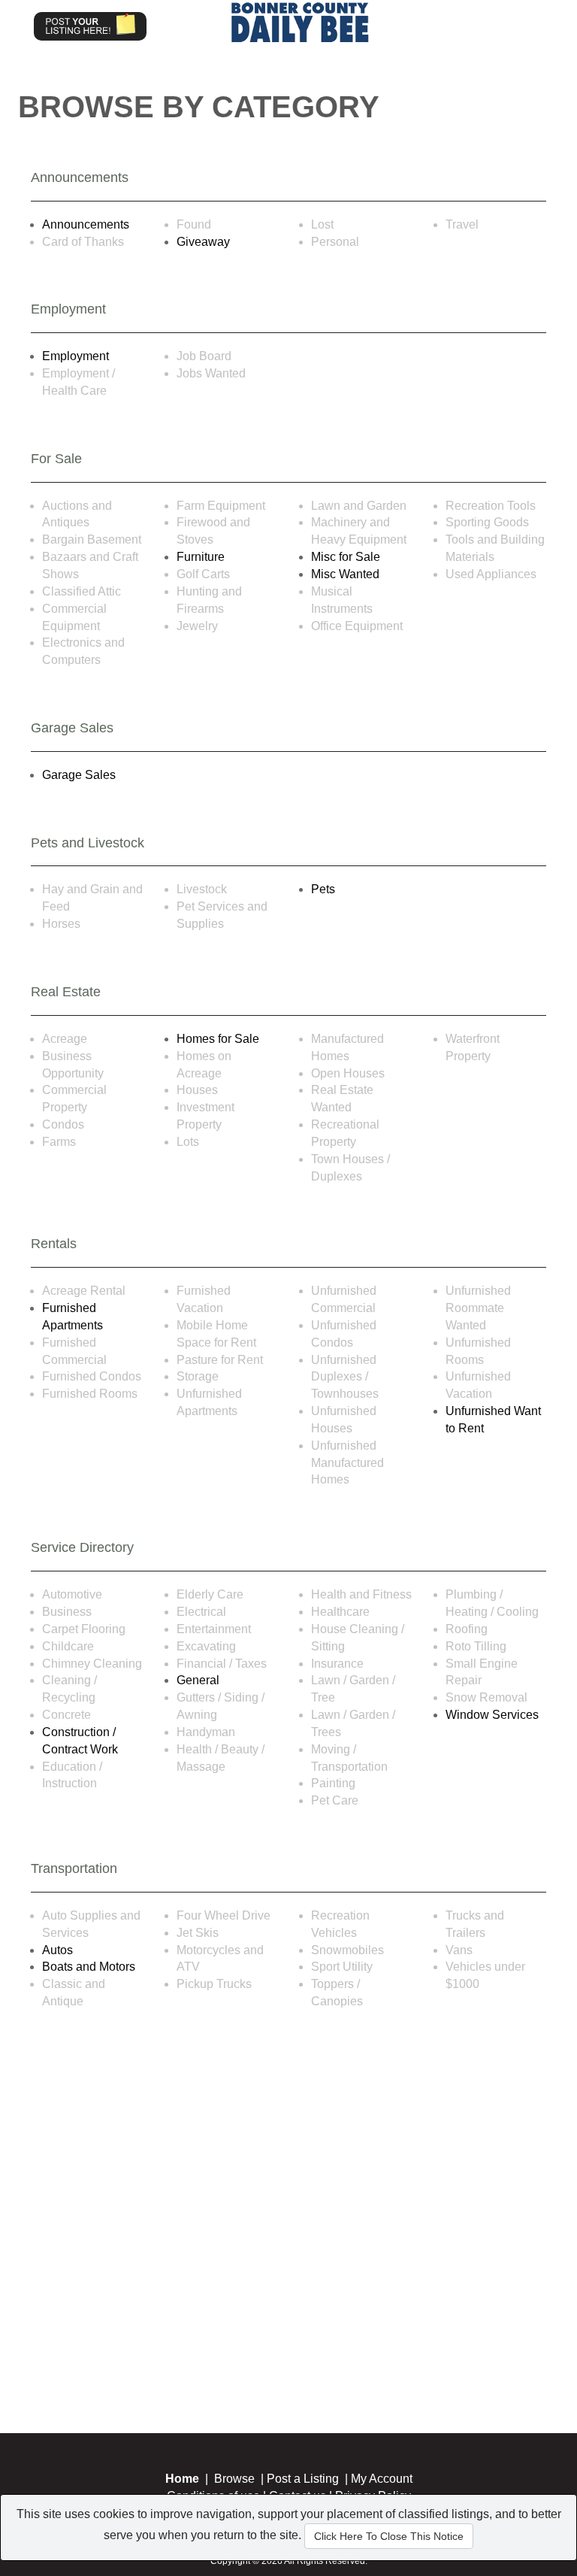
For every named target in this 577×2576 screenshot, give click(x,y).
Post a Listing (303, 2479)
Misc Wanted (345, 574)
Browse (234, 2479)
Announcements (86, 224)
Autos (57, 1950)
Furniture (201, 557)
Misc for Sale (346, 557)
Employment (76, 356)
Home (182, 2479)
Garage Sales (79, 775)
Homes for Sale (218, 1039)
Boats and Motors (89, 1967)
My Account (382, 2479)
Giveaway (203, 242)
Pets (323, 889)
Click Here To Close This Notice (389, 2536)
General (198, 1680)
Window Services (492, 1715)
